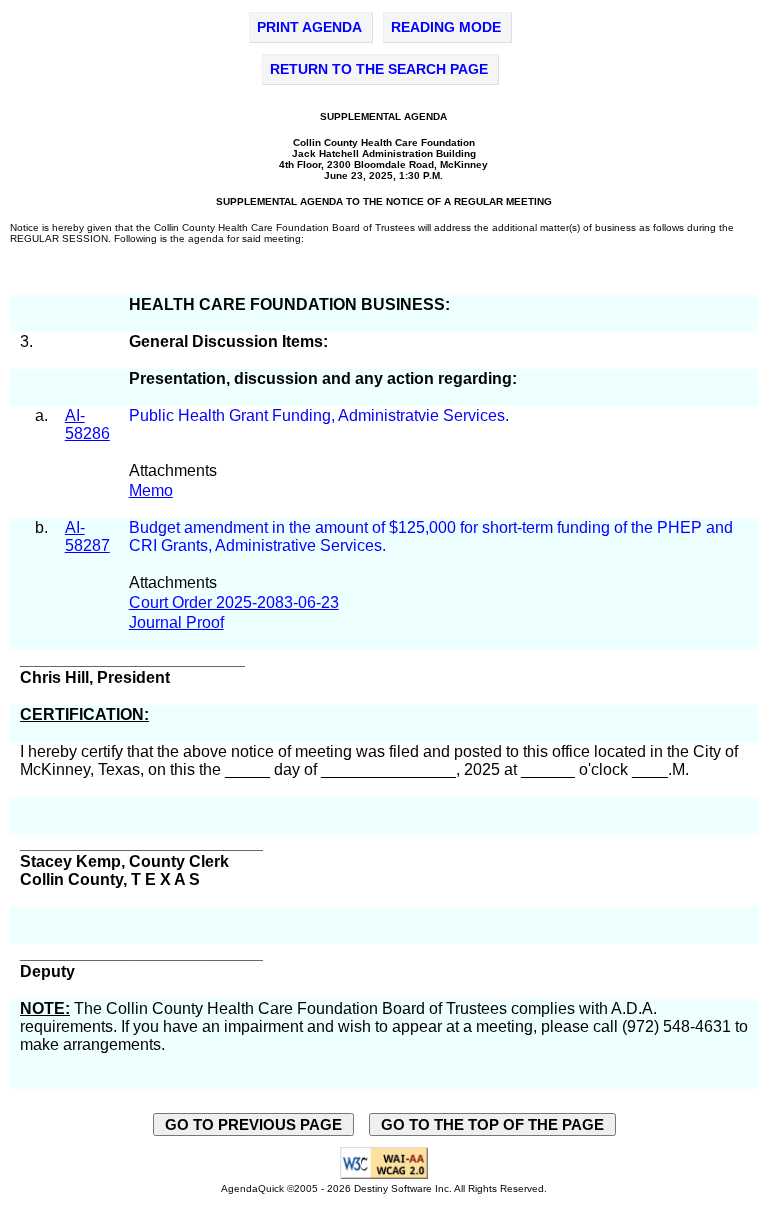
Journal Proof (176, 622)
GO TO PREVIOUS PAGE (253, 1124)
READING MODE (446, 27)
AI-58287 (87, 536)
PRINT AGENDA (309, 27)
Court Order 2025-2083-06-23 (234, 602)
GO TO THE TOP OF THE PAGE (492, 1124)
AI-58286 (87, 424)
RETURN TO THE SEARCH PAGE (379, 69)
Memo (151, 490)
